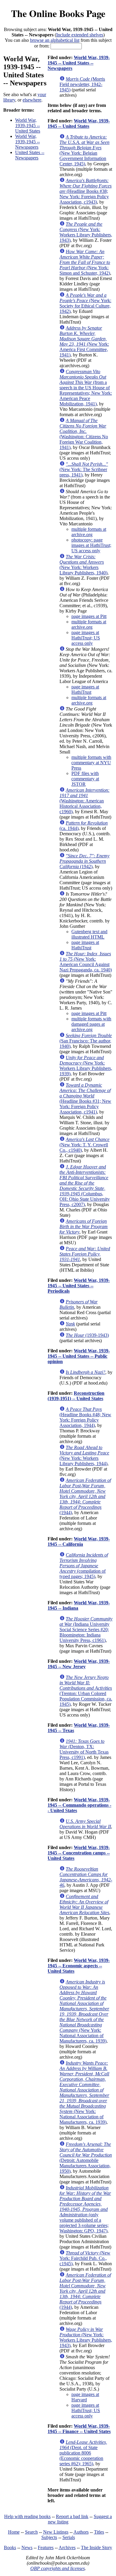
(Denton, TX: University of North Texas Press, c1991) (84, 1749)
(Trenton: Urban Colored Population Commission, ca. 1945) (86, 1691)
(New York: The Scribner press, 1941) (84, 469)
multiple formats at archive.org (89, 532)
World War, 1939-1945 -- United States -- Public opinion (79, 1356)
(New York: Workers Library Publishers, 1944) (84, 1455)
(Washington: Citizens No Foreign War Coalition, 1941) (84, 434)
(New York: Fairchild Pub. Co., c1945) (85, 2258)
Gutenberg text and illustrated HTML (89, 934)
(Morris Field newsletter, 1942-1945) (82, 84)
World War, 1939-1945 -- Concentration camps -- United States (79, 1853)
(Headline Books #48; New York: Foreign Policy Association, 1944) (85, 1417)
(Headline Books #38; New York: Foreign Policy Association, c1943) (86, 191)
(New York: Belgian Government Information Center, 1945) (84, 150)
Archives (67, 2547)
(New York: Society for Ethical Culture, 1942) (85, 303)
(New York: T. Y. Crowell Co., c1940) (84, 1145)
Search (31, 2532)
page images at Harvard (85, 2397)
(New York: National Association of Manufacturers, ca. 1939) (84, 2011)
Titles (99, 2532)
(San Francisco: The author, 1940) (86, 1041)
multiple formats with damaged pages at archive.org (91, 1024)
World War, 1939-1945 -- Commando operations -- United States (79, 1805)
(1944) (85, 1496)
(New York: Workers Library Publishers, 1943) (86, 232)
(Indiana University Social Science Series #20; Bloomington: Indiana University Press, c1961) (86, 1630)
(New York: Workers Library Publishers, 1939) (86, 1066)
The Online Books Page (58, 13)
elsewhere (32, 100)
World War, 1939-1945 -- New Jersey (79, 1664)
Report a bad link (72, 2516)
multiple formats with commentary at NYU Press (91, 763)
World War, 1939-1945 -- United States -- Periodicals (79, 1286)
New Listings (56, 2532)
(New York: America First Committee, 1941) (84, 341)
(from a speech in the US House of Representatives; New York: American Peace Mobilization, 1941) (86, 388)
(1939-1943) (87, 1335)
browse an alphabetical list (55, 40)
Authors (81, 2532)
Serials (69, 2537)
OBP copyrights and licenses (58, 2568)
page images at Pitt (89, 616)
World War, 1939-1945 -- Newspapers (28, 142)
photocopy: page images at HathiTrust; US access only (91, 545)
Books (10, 2547)
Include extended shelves (80, 35)
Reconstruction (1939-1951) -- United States (76, 1396)
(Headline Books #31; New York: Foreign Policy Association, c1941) (85, 1098)
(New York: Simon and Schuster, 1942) (85, 262)
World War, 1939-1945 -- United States (28, 126)
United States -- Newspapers (30, 155)
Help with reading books (27, 2516)
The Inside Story (97, 2547)
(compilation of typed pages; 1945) (84, 1566)
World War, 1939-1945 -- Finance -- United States (79, 2429)
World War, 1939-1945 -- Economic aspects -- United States (79, 1966)
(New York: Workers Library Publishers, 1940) (83, 565)
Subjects (49, 2537)
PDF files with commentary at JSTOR (85, 779)
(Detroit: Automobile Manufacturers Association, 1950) (86, 2158)
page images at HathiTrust (85, 689)
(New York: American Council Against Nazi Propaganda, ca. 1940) (86, 962)
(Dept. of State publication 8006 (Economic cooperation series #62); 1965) (83, 2453)
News (27, 2547)
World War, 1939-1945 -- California (79, 1541)
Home (14, 2532)
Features (46, 2547)
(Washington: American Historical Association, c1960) (84, 801)
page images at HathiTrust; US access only (86, 638)
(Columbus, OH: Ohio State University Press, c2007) (85, 1186)
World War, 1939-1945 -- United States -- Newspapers (79, 63)
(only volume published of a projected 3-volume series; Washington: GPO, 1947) (85, 2209)
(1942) (84, 861)
